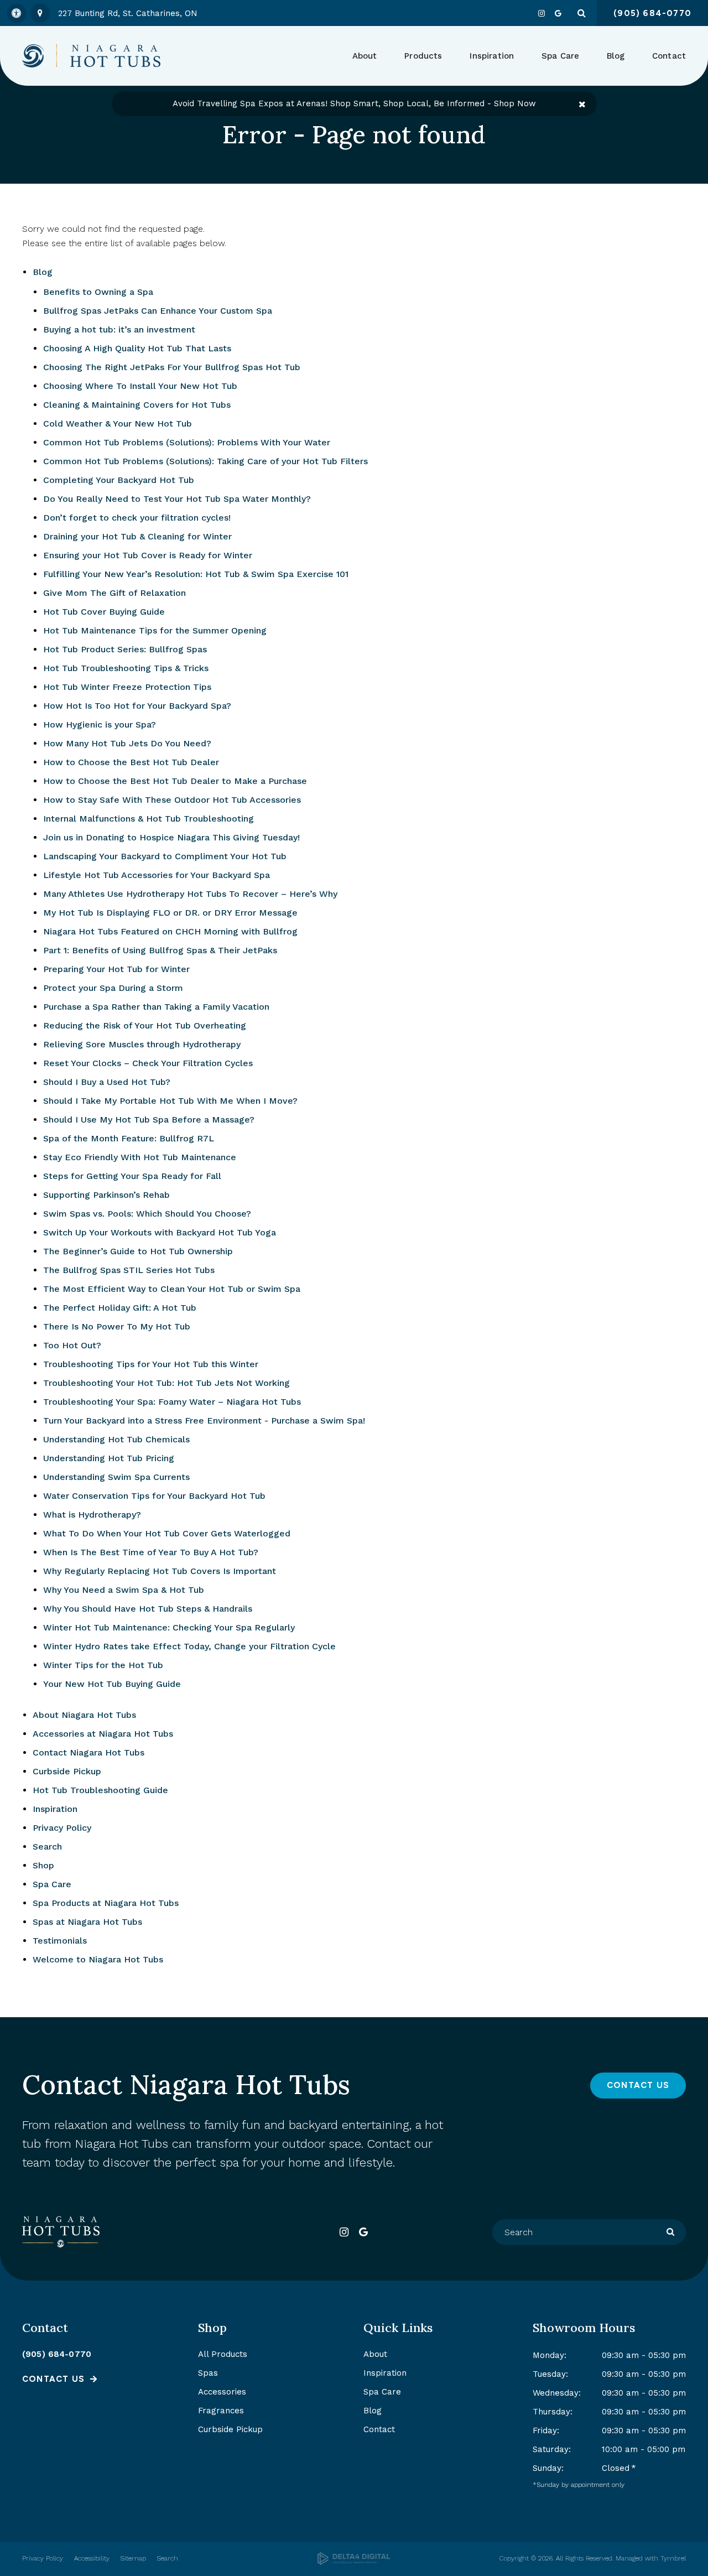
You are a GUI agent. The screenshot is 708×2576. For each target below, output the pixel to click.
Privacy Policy (62, 1828)
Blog (616, 56)
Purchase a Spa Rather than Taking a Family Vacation (156, 1007)
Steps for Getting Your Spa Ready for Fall (132, 1176)
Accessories (222, 2392)
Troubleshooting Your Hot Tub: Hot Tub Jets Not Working (166, 1383)
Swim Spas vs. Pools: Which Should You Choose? (147, 1214)
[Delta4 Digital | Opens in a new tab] (354, 2559)
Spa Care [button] (560, 56)
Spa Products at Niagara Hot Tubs (106, 1903)
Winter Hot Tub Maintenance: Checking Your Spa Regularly (169, 1627)
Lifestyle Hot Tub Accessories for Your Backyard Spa (157, 875)
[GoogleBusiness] (558, 13)
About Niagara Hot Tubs (84, 1715)
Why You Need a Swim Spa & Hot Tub (124, 1590)
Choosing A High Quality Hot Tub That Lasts (137, 348)
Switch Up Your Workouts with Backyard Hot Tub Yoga (160, 1232)
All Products (223, 2354)
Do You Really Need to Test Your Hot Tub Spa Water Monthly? (177, 499)
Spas (208, 2373)
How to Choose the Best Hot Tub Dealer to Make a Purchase (175, 781)
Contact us (53, 2379)
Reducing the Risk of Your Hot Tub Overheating (145, 1025)
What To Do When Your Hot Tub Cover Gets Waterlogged (167, 1533)
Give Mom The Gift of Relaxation (114, 593)
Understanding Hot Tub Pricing (109, 1458)
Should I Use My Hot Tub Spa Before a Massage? (149, 1120)
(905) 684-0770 (57, 2354)
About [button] (365, 56)
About (375, 2354)
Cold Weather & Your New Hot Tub (118, 424)
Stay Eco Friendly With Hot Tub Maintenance (140, 1157)
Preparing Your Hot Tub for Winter (116, 969)
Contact (669, 56)
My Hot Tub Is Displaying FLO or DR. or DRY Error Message (170, 913)
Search (47, 1847)
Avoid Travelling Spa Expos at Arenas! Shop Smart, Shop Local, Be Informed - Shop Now (354, 103)
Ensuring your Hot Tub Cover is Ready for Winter (148, 555)
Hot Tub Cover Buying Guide (104, 612)
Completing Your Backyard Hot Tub (119, 480)
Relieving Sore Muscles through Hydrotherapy (142, 1044)
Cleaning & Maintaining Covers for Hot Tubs (137, 405)
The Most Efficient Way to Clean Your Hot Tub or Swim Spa (172, 1289)
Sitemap (133, 2558)
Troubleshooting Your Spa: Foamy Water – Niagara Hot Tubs (172, 1402)
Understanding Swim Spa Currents (116, 1477)
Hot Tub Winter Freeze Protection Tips (127, 687)
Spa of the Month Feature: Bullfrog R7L (129, 1138)
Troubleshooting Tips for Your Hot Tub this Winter (151, 1364)
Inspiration (492, 56)
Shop (43, 1865)
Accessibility (92, 2558)
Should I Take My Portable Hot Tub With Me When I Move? (170, 1101)
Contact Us (638, 2085)
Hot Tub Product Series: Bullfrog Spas (125, 649)
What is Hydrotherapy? (92, 1515)
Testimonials (60, 1941)
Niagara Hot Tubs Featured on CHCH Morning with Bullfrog (170, 931)
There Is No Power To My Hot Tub (117, 1326)
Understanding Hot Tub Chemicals (116, 1439)
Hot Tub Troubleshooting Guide (100, 1790)
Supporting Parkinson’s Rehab (106, 1195)
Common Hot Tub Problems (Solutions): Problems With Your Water (187, 442)
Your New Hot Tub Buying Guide (112, 1684)
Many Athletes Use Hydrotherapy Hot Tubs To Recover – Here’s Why (190, 894)
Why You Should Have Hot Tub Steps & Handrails (148, 1609)
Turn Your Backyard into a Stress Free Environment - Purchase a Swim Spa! (204, 1421)
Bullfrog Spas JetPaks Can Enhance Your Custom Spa (158, 311)
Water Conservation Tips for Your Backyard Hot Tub (154, 1496)
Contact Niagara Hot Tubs (88, 1752)
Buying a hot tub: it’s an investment (119, 329)
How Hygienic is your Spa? (100, 724)
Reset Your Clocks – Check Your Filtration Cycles (148, 1063)
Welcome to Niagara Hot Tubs (98, 1959)
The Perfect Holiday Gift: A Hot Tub (120, 1308)
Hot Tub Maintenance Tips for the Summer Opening (155, 630)
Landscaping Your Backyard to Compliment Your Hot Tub (165, 856)
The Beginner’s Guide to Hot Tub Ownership (138, 1251)
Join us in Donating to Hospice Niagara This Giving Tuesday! (171, 837)
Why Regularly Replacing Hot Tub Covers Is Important (160, 1571)
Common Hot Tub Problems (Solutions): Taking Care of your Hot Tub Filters (205, 461)
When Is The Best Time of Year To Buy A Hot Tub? (151, 1552)
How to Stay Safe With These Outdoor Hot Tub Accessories (172, 800)
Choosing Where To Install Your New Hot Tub (140, 386)
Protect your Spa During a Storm (113, 988)
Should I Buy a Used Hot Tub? (107, 1082)
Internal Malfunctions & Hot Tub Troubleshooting (149, 819)
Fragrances (221, 2411)
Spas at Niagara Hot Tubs (87, 1922)
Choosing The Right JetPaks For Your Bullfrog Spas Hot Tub (172, 367)
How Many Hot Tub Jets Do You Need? (127, 743)
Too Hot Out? (72, 1345)
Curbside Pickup (67, 1771)
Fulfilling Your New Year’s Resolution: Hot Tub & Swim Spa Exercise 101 (196, 574)
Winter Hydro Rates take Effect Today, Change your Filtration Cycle (189, 1646)
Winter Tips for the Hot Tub (103, 1665)
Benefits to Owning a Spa (98, 292)
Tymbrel (673, 2558)
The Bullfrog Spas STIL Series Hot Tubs (129, 1270)
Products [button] (423, 56)
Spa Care (52, 1884)
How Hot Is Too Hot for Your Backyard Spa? (137, 706)
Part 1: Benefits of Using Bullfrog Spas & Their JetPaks (160, 950)
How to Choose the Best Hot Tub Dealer (131, 762)
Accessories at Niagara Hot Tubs (103, 1734)
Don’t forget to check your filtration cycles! (137, 518)
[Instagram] (542, 13)
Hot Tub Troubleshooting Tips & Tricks (126, 668)
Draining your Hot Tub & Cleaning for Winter (137, 536)
